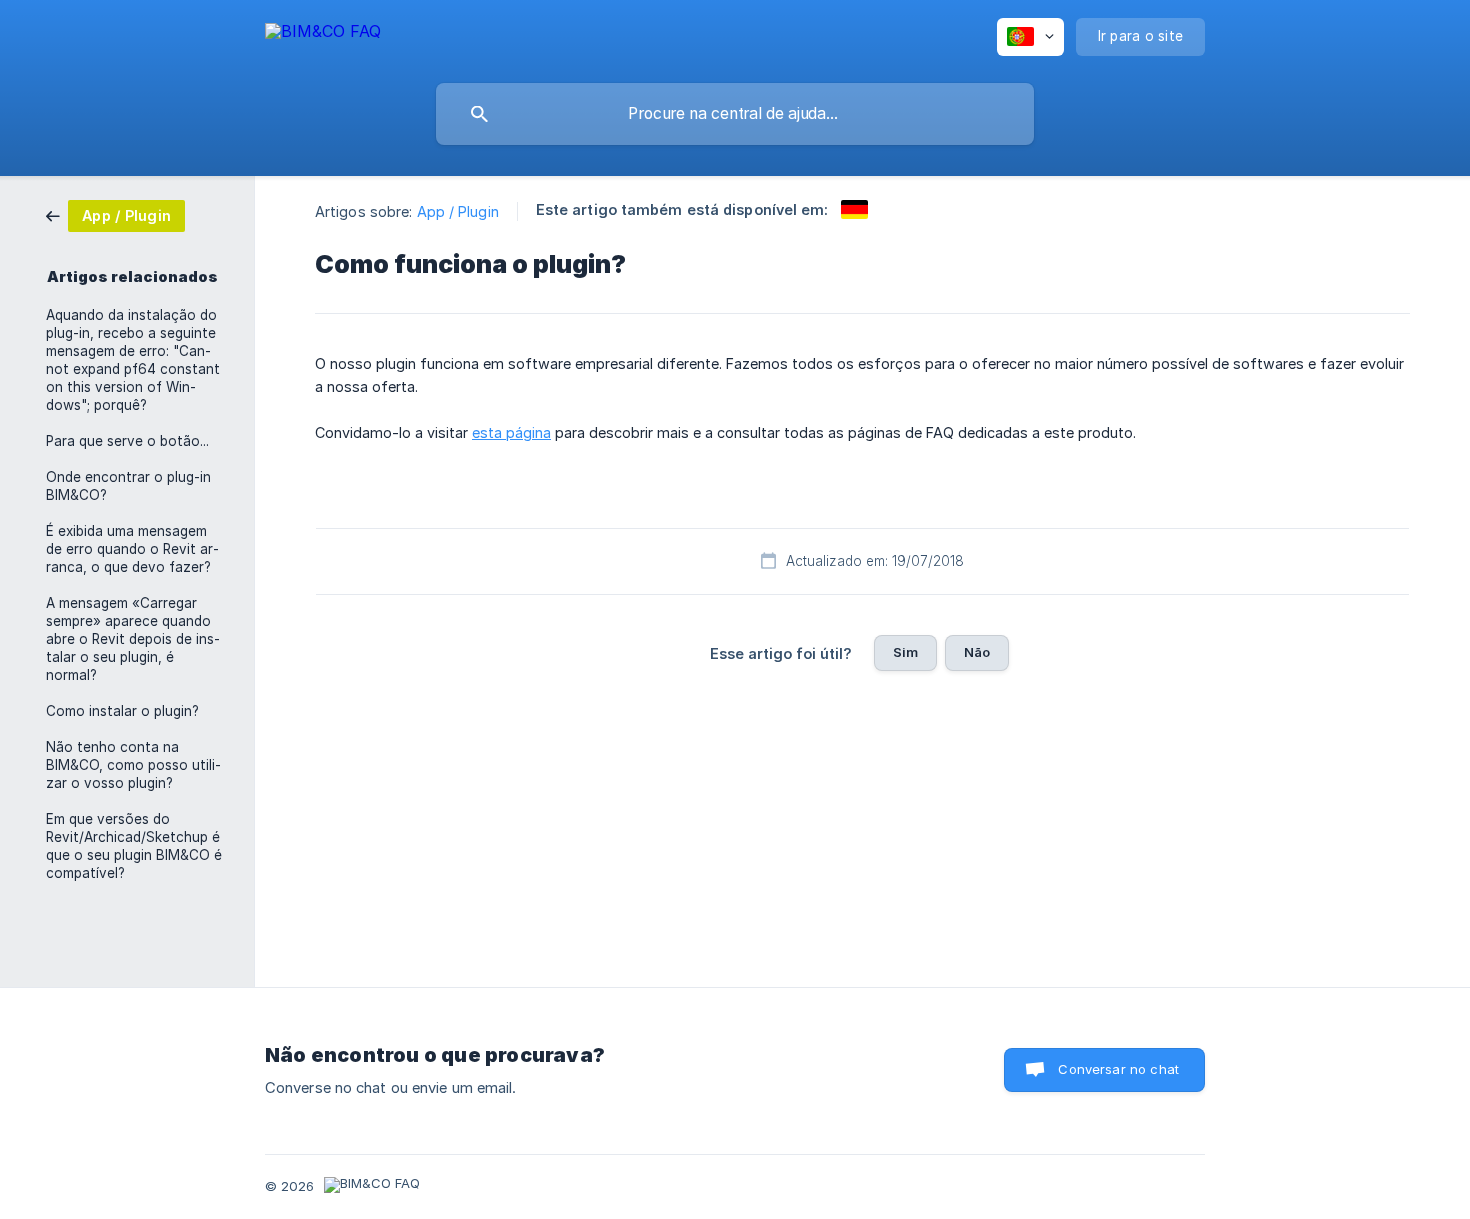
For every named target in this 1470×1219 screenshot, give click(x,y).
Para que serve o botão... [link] (127, 441)
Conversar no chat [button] (1118, 1069)
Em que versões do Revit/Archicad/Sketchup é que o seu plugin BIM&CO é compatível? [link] (134, 846)
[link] (115, 214)
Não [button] (977, 652)
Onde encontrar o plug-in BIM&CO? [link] (128, 486)
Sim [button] (905, 652)
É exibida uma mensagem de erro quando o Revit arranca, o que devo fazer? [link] (132, 549)
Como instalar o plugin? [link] (122, 711)
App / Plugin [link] (458, 211)
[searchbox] (735, 114)
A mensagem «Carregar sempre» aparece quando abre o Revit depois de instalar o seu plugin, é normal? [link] (133, 639)
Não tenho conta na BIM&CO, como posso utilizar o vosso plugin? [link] (133, 765)
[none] (323, 34)
